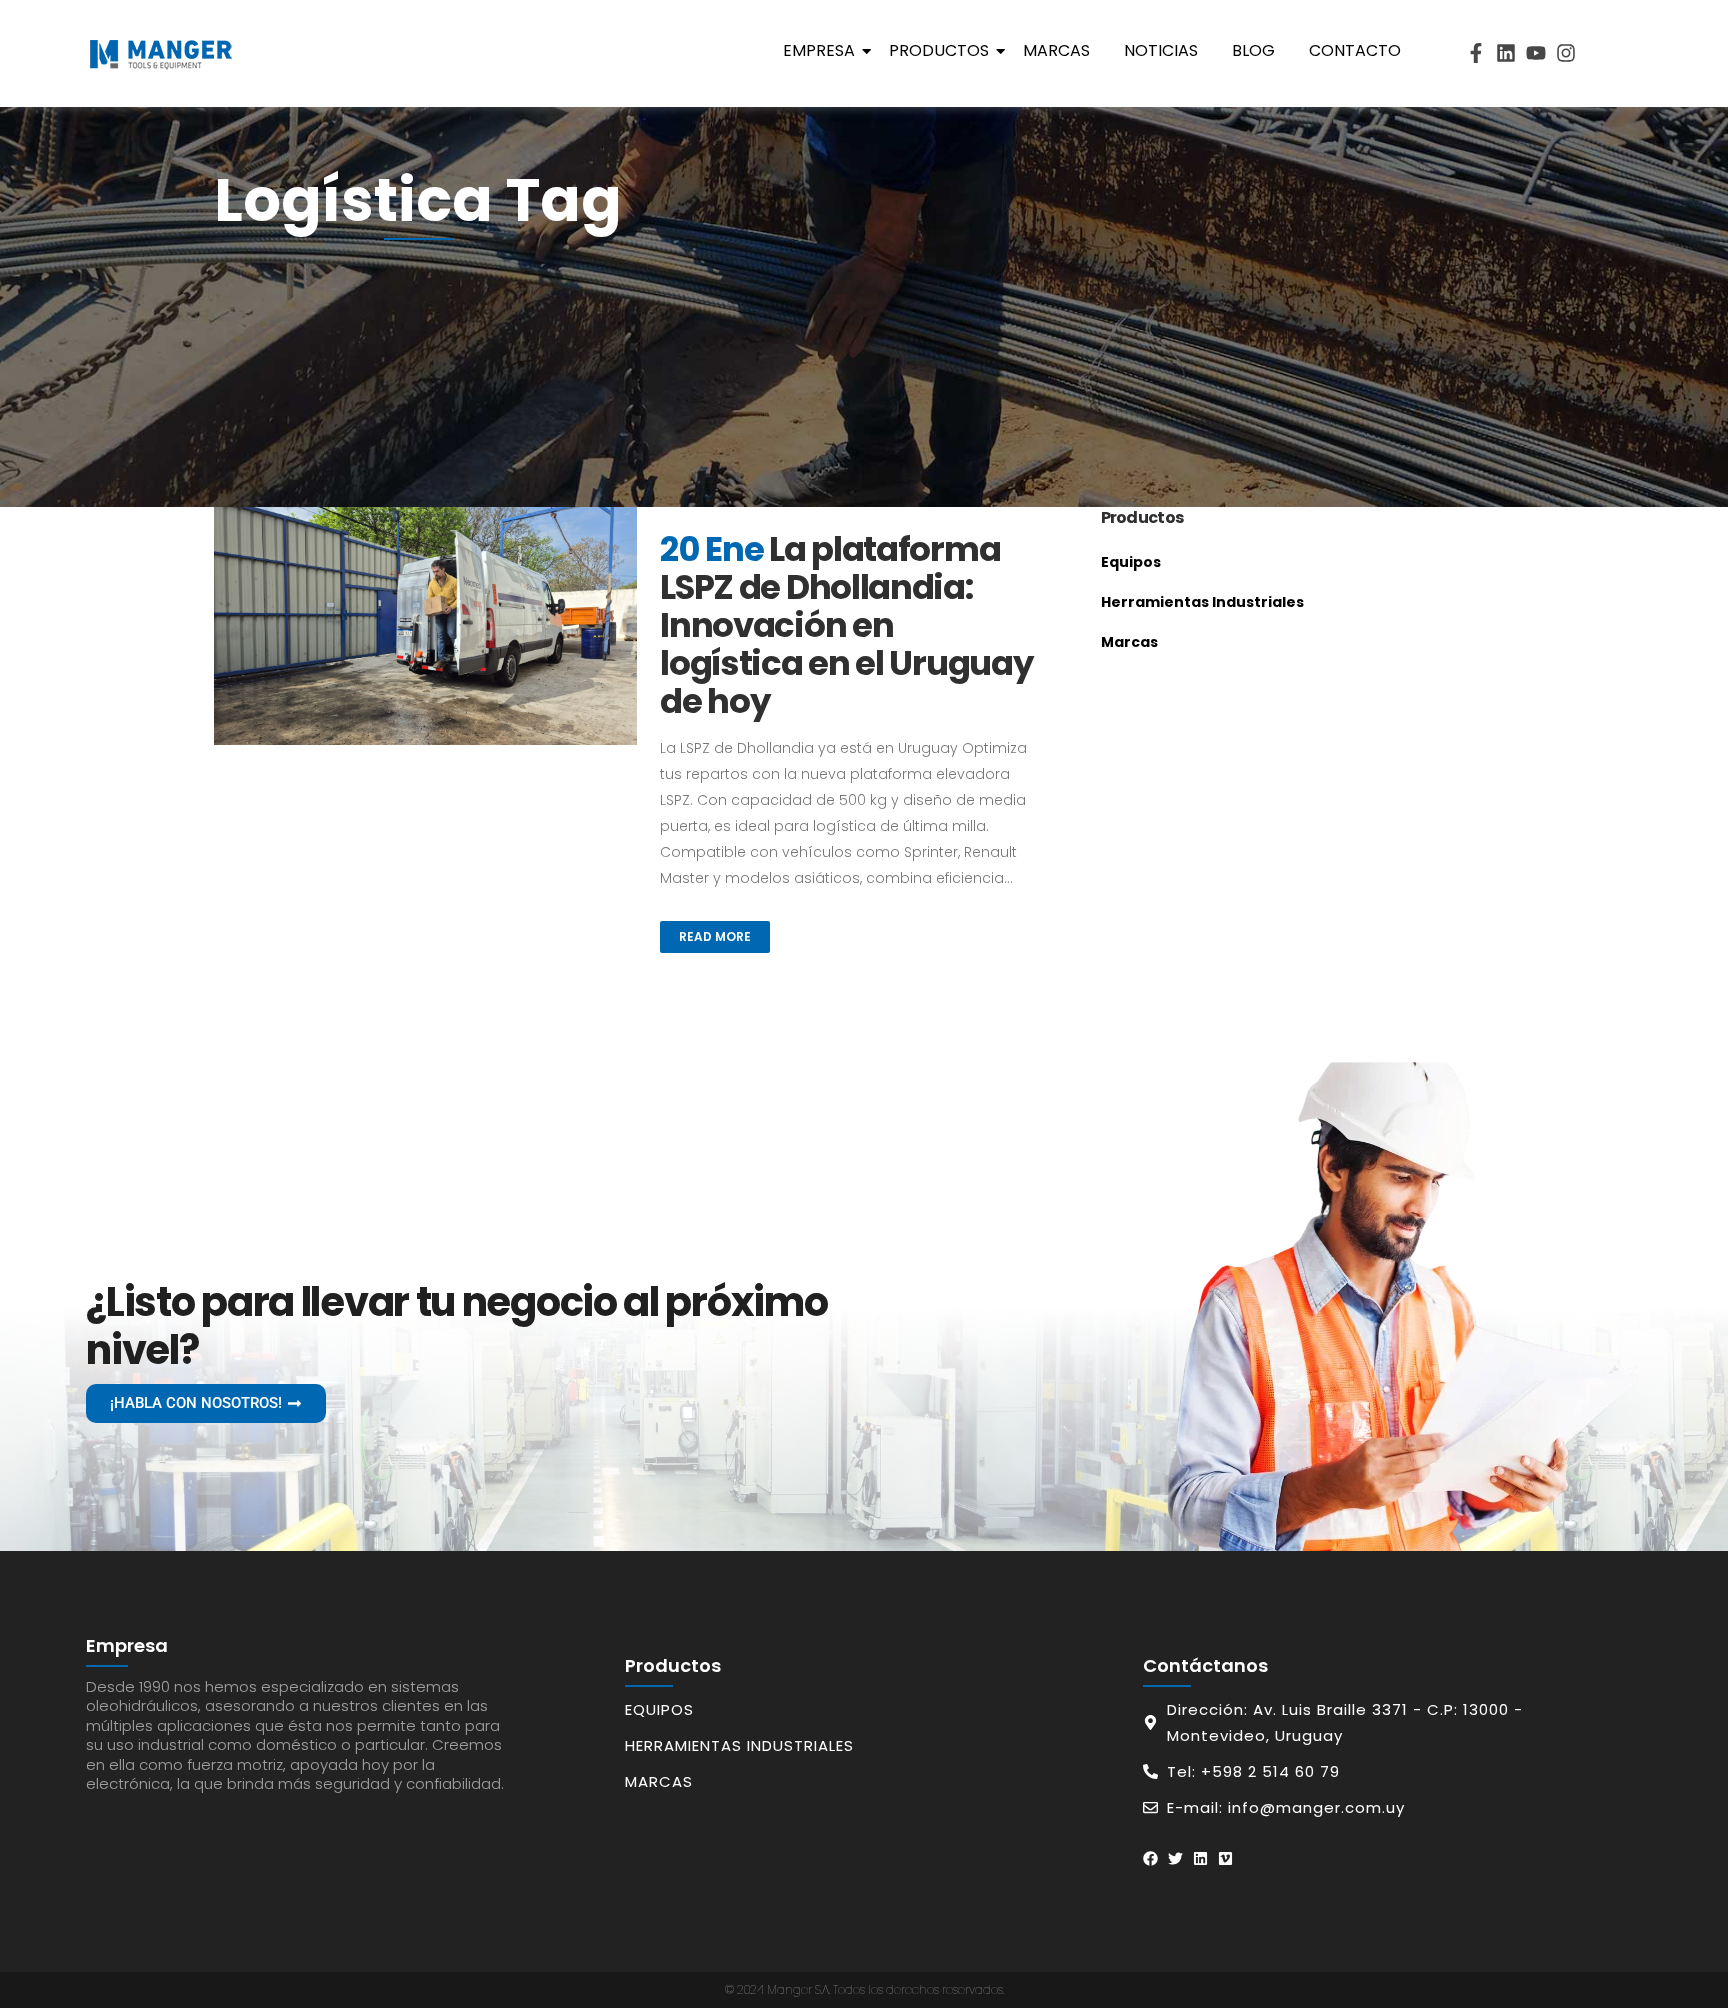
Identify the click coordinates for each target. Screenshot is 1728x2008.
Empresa (819, 50)
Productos (939, 50)
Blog (1253, 50)
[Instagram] (1566, 53)
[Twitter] (1175, 1858)
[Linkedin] (1506, 53)
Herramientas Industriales (1202, 602)
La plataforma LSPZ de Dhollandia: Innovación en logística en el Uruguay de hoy (846, 625)
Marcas (1056, 50)
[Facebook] (1150, 1858)
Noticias (1161, 50)
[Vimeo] (1225, 1858)
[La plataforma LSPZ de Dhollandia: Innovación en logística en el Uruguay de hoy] (425, 626)
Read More (715, 936)
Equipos (1131, 562)
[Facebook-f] (1476, 53)
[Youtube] (1536, 53)
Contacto (1355, 50)
